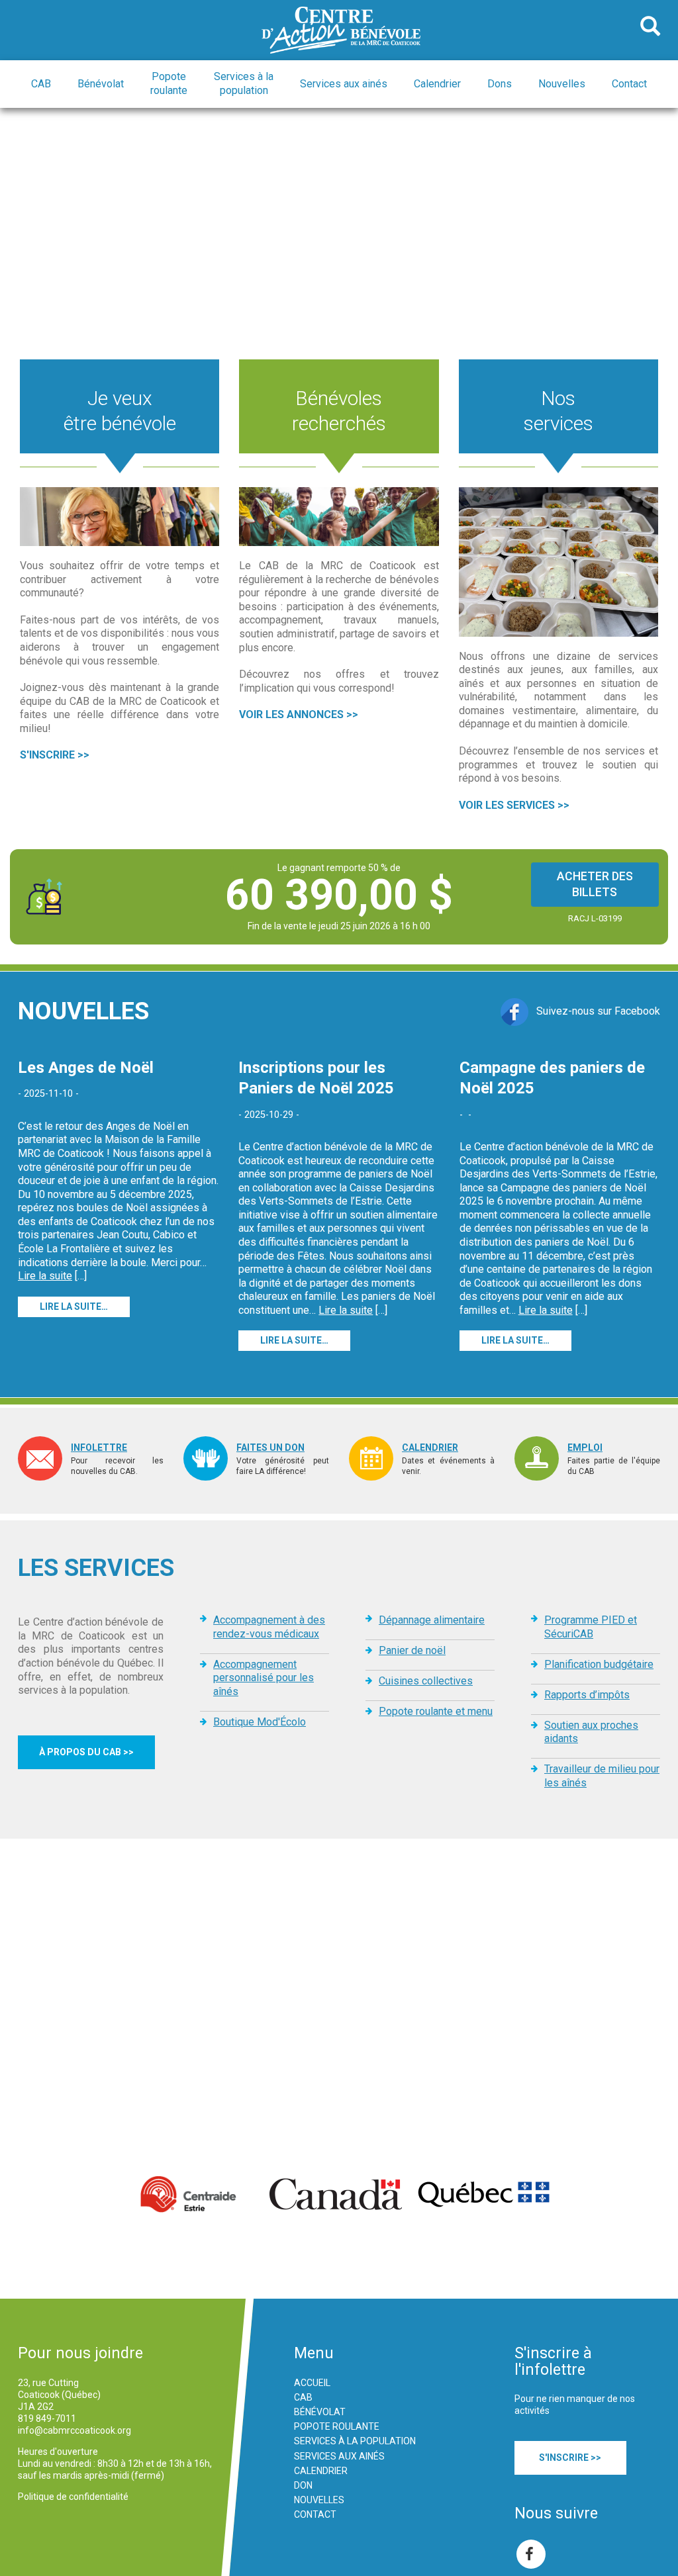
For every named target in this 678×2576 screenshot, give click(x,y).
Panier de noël (412, 1650)
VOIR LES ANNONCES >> (299, 714)
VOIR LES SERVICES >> (514, 805)
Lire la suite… (74, 1307)
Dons (500, 84)
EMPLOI (585, 1448)
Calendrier (437, 84)
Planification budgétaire (599, 1664)
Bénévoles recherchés (339, 411)
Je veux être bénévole (120, 411)
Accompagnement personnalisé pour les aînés (264, 1678)
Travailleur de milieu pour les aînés (602, 1776)
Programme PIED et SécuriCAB (591, 1627)
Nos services (558, 411)
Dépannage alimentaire (432, 1620)
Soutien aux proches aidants (591, 1732)
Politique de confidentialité (73, 2497)
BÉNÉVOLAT (320, 2412)
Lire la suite (45, 1276)
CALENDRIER (430, 1448)
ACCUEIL (312, 2383)
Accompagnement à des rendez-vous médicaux (269, 1627)
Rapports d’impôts (587, 1695)
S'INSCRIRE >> (55, 755)
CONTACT (315, 2514)
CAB (303, 2397)
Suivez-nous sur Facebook (594, 1011)
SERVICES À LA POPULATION (355, 2441)
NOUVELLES (319, 2500)
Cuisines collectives (426, 1681)
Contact (629, 84)
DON (303, 2485)
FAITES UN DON (270, 1448)
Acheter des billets (595, 884)
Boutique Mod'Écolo (260, 1722)
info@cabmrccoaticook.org (74, 2430)
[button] (41, 84)
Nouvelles (562, 84)
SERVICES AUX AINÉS (339, 2456)
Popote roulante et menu (436, 1711)
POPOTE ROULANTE (337, 2426)
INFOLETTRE (99, 1448)
